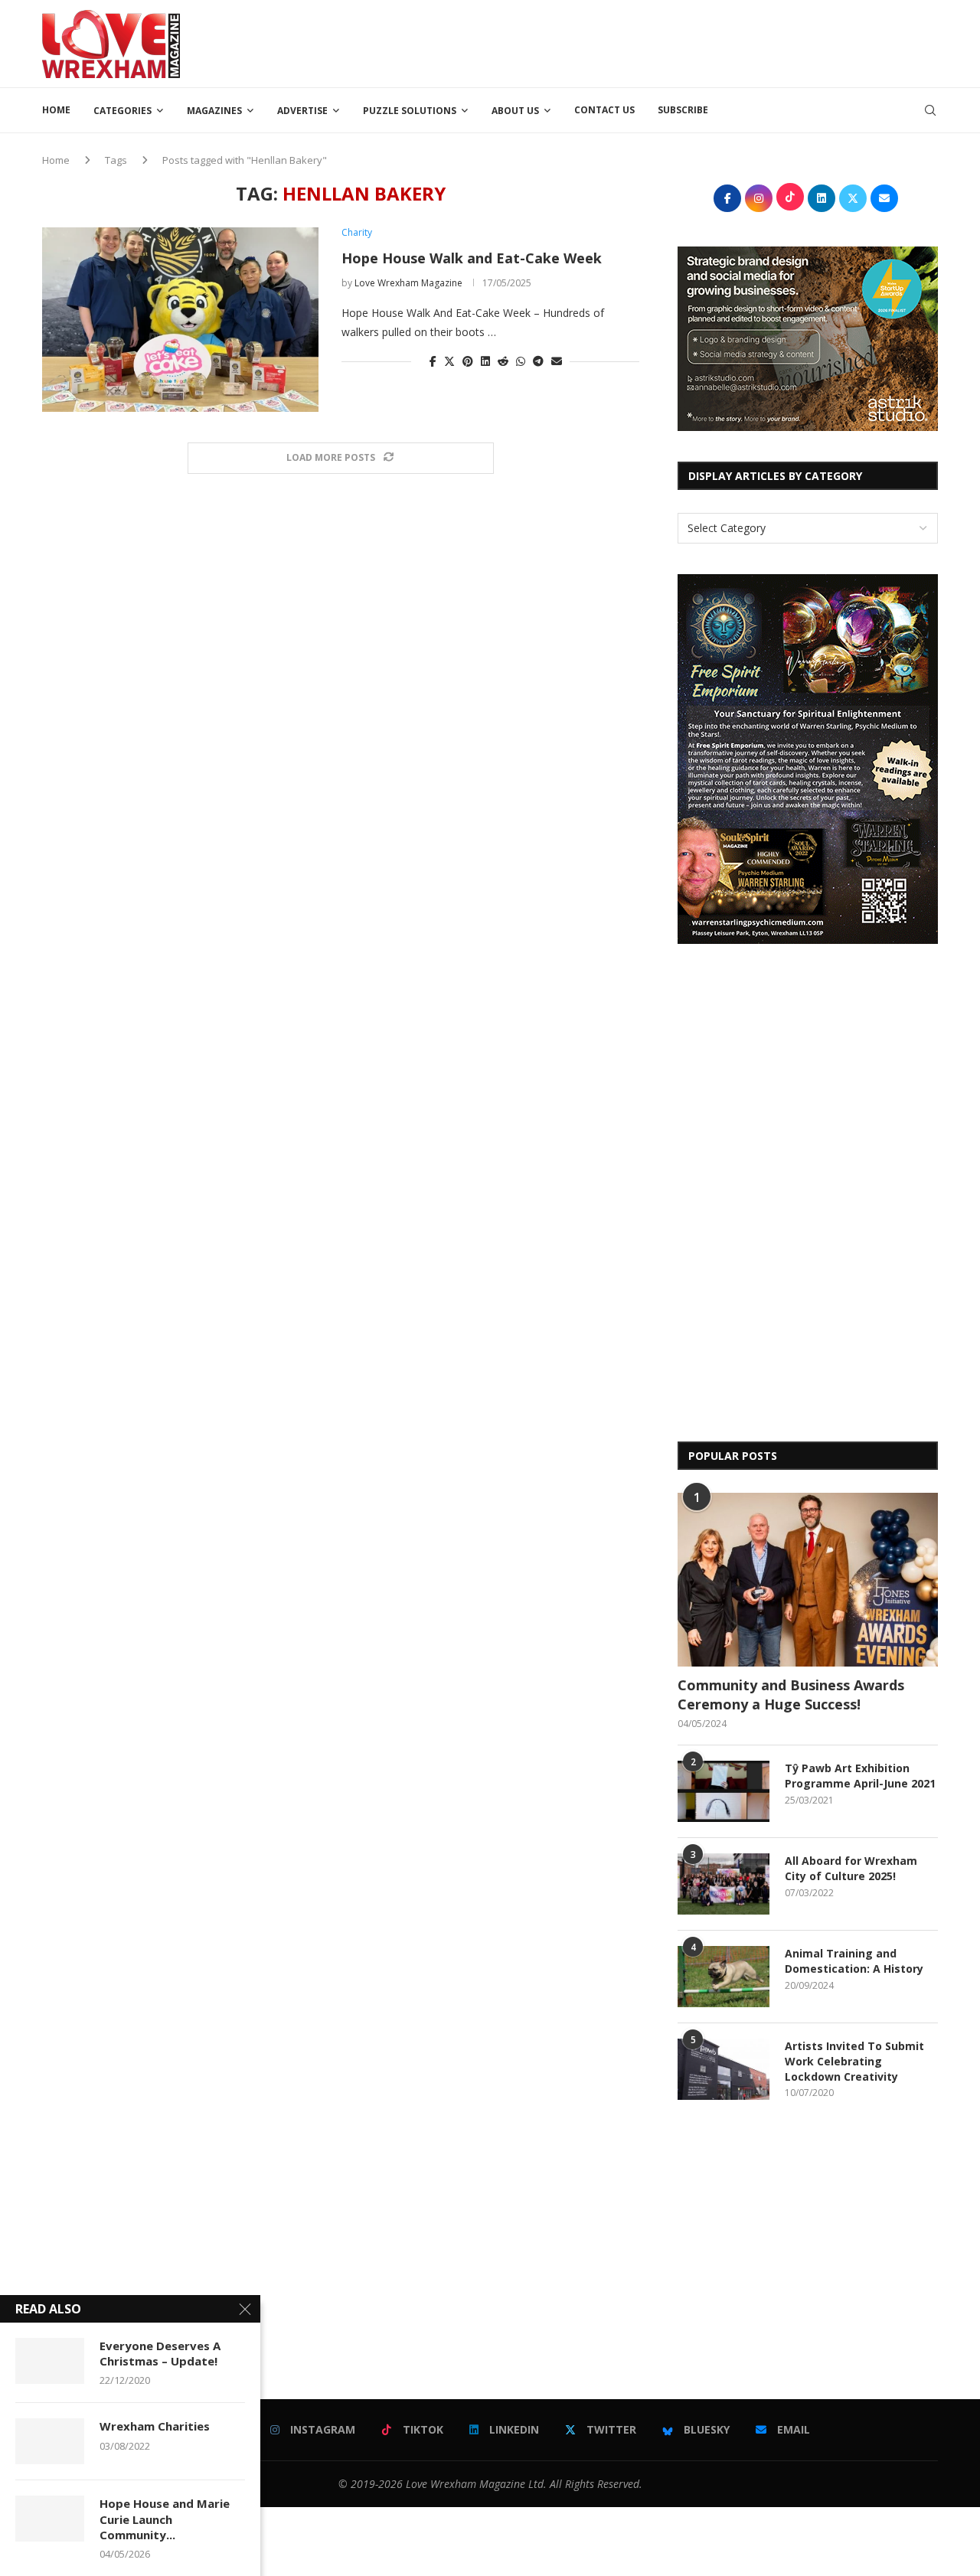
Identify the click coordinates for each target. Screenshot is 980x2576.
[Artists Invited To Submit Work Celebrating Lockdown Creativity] (724, 2069)
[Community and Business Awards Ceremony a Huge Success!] (808, 1580)
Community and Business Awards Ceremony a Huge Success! (791, 1694)
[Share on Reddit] (503, 361)
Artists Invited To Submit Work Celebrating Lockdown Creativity (854, 2061)
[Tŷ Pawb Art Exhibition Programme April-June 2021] (724, 1791)
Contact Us (604, 110)
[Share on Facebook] (433, 361)
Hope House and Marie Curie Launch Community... (165, 2519)
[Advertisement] (659, 42)
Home (56, 110)
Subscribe (683, 110)
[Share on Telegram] (538, 361)
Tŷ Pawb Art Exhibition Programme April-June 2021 (860, 1776)
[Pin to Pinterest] (468, 361)
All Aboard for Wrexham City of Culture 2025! (851, 1868)
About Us (515, 111)
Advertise (302, 111)
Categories (122, 111)
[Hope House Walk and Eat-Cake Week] (180, 319)
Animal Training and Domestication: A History (854, 1961)
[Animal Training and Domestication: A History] (724, 1977)
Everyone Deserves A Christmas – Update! (160, 2353)
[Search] (930, 110)
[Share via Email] (557, 361)
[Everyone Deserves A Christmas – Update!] (50, 2361)
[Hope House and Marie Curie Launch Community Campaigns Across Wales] (50, 2519)
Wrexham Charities (155, 2426)
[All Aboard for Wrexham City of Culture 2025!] (724, 1884)
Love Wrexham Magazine (408, 283)
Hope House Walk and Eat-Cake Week (472, 258)
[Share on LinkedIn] (485, 361)
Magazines (214, 111)
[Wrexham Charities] (50, 2441)
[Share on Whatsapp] (521, 361)
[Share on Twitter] (449, 361)
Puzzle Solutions (410, 111)
